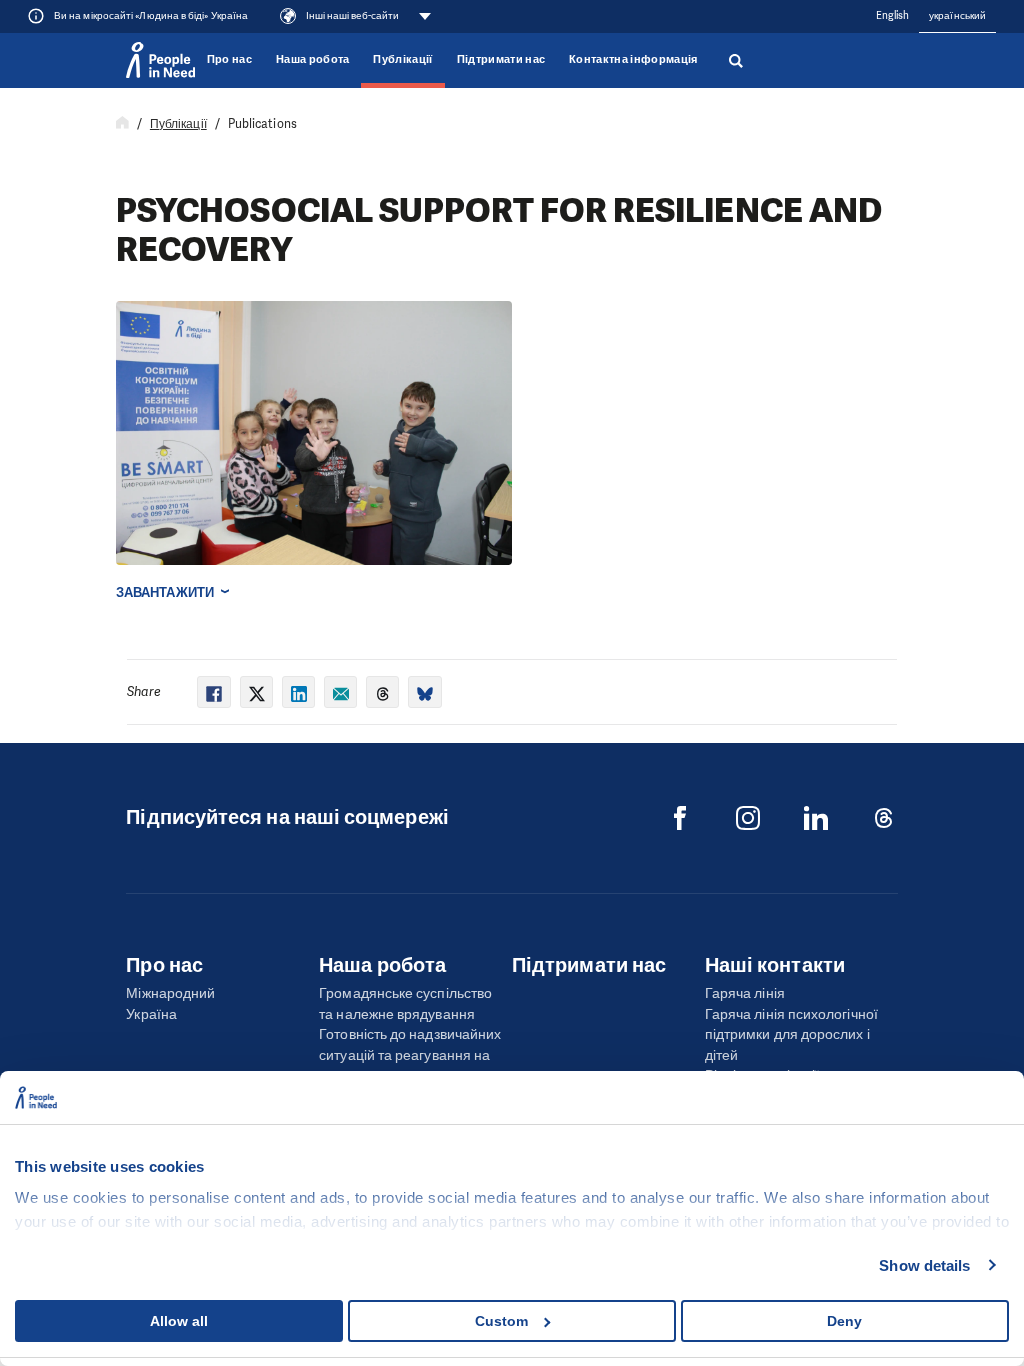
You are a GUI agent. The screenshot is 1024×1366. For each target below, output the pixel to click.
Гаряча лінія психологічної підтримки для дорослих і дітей (791, 1035)
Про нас (229, 59)
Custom (501, 1321)
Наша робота (313, 59)
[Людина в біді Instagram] (748, 818)
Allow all (179, 1321)
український (957, 15)
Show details (924, 1265)
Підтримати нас (501, 59)
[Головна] (122, 124)
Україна (151, 1014)
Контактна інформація (633, 59)
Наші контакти (775, 965)
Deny (844, 1321)
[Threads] (884, 818)
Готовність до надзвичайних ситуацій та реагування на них (410, 1055)
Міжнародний (170, 993)
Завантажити (165, 592)
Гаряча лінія (745, 993)
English (893, 15)
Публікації (402, 59)
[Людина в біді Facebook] (680, 818)
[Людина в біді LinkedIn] (816, 818)
